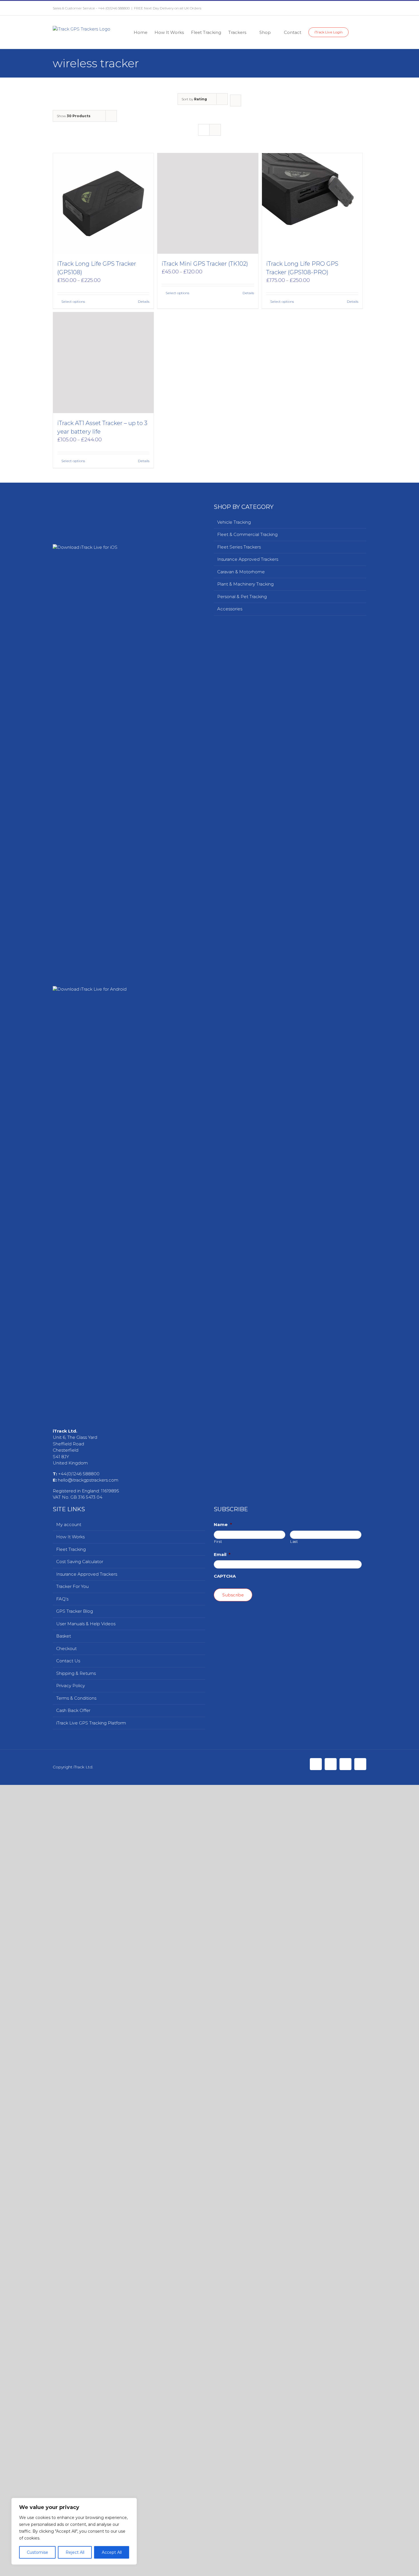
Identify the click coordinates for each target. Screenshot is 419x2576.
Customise (37, 2552)
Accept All (112, 2552)
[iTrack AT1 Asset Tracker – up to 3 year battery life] (103, 844)
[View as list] (215, 130)
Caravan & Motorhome (241, 1217)
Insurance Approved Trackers (248, 1205)
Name (223, 2570)
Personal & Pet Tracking (242, 1242)
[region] (74, 2531)
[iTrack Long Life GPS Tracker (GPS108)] (103, 203)
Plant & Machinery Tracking (245, 1229)
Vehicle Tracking (234, 1167)
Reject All (75, 2552)
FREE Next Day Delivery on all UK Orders (168, 8)
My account (69, 2570)
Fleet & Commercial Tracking (247, 1180)
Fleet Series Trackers (239, 1192)
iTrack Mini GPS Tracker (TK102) (205, 591)
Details (144, 301)
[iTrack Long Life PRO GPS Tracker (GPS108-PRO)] (312, 203)
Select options (73, 301)
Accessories (230, 1254)
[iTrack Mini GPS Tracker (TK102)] (208, 367)
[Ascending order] (236, 100)
